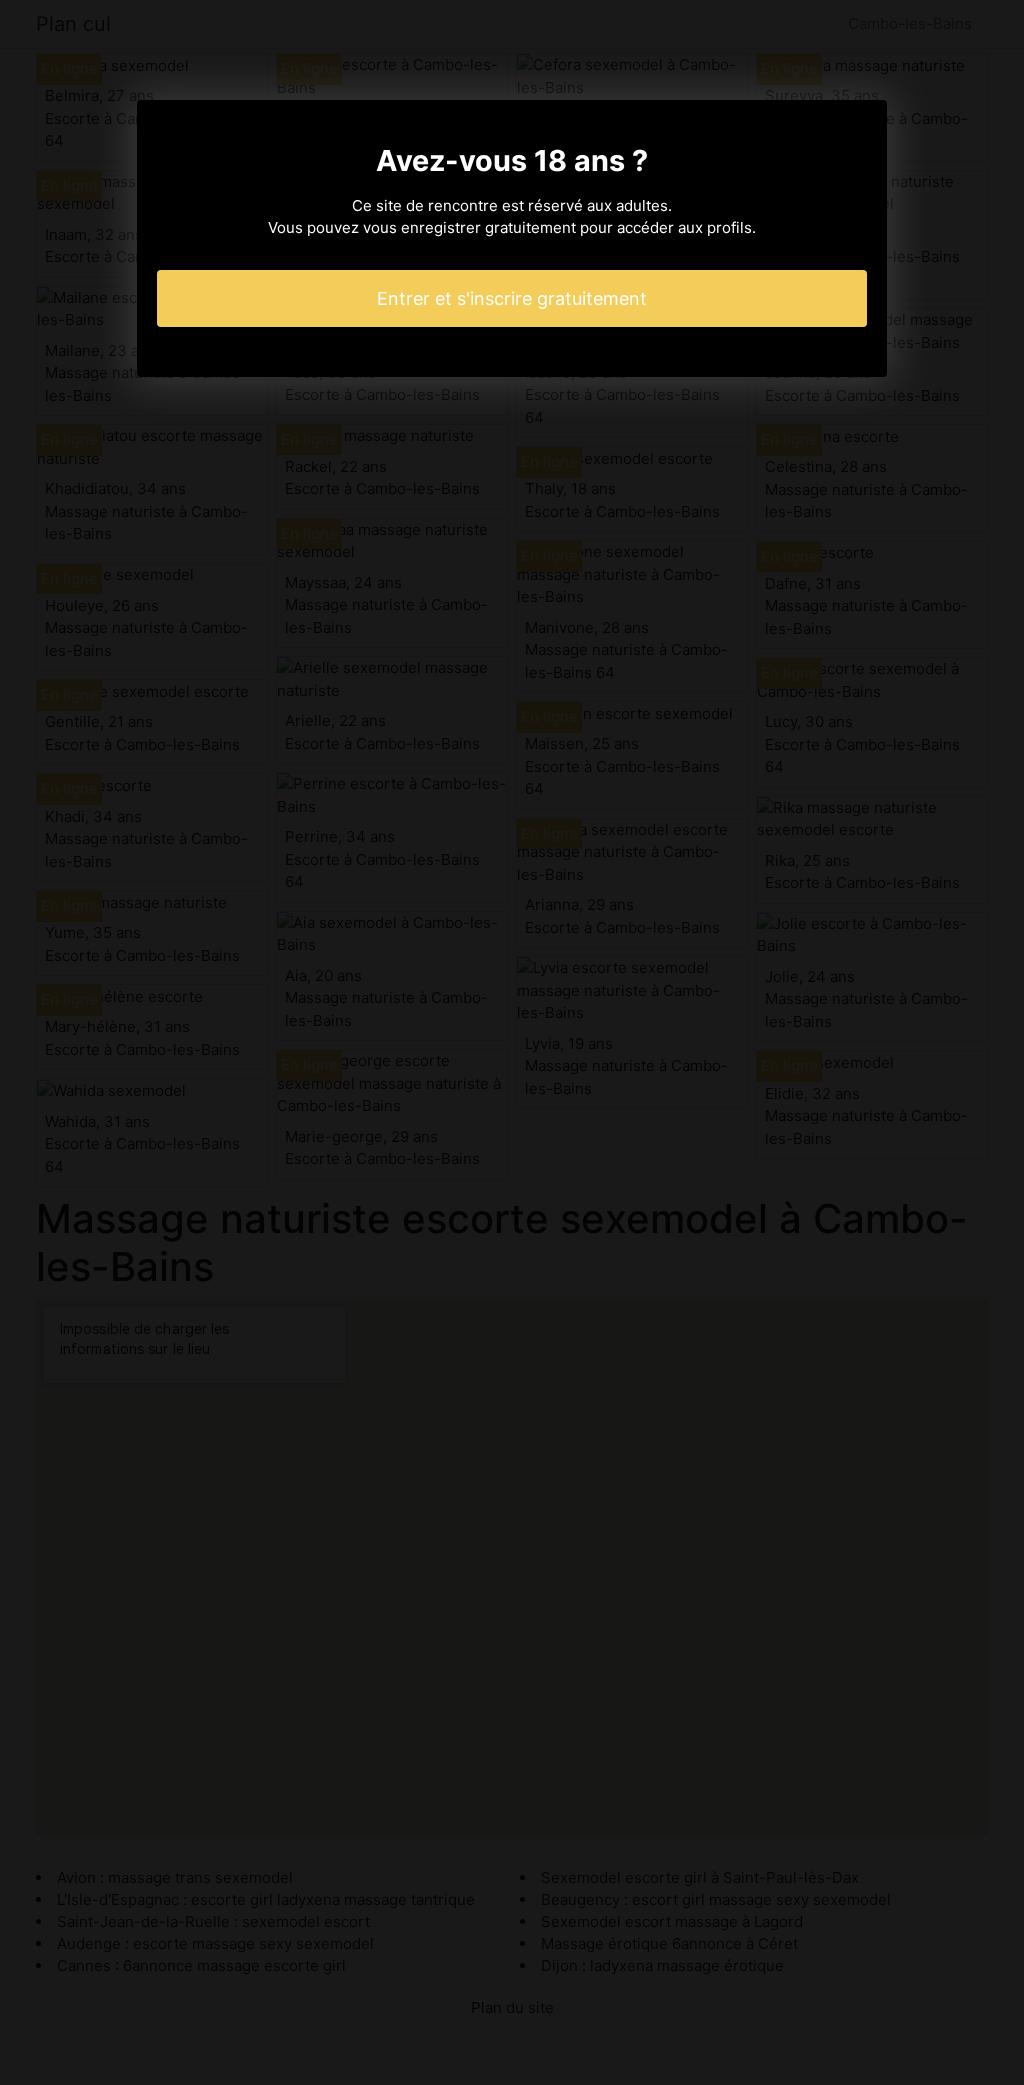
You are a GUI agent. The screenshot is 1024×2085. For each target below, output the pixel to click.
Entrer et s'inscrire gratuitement (512, 298)
